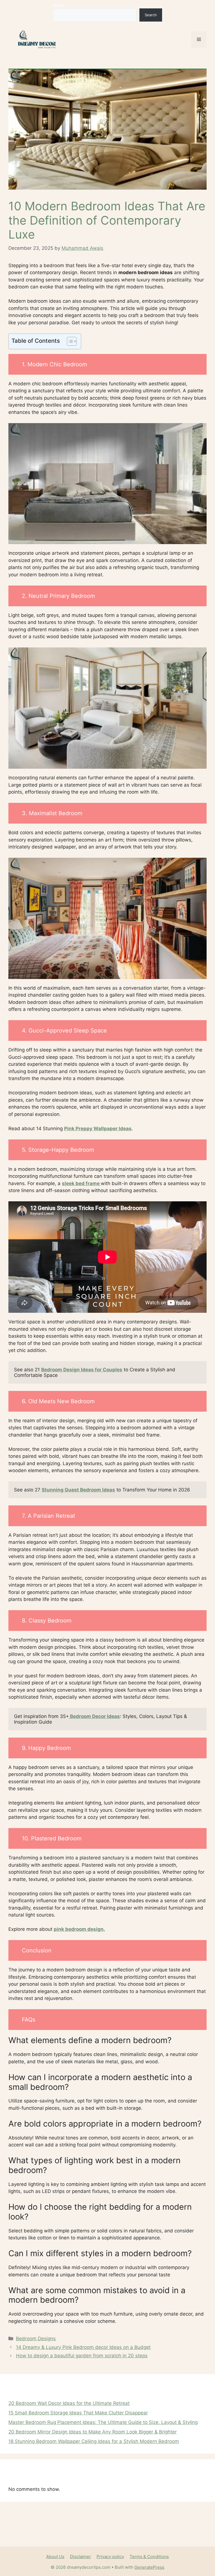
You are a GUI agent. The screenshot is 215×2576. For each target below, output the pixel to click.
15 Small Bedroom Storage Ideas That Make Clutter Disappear (78, 2413)
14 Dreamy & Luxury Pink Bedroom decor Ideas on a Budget (83, 2347)
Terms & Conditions (149, 2557)
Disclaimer (80, 2557)
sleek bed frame (81, 1183)
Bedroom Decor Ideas (94, 1716)
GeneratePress (149, 2567)
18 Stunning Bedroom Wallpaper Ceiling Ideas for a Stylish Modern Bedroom (94, 2441)
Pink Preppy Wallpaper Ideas (98, 1129)
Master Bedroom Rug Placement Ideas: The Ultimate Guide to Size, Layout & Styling (103, 2422)
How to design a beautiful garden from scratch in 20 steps (82, 2356)
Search (59, 5)
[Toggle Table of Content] (69, 341)
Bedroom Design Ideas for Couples (82, 1370)
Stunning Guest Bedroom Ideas (78, 1490)
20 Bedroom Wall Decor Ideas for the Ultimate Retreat (69, 2403)
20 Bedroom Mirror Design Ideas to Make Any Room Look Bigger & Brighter (93, 2432)
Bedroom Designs (36, 2339)
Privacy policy (110, 2557)
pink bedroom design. (79, 1929)
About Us (55, 2557)
